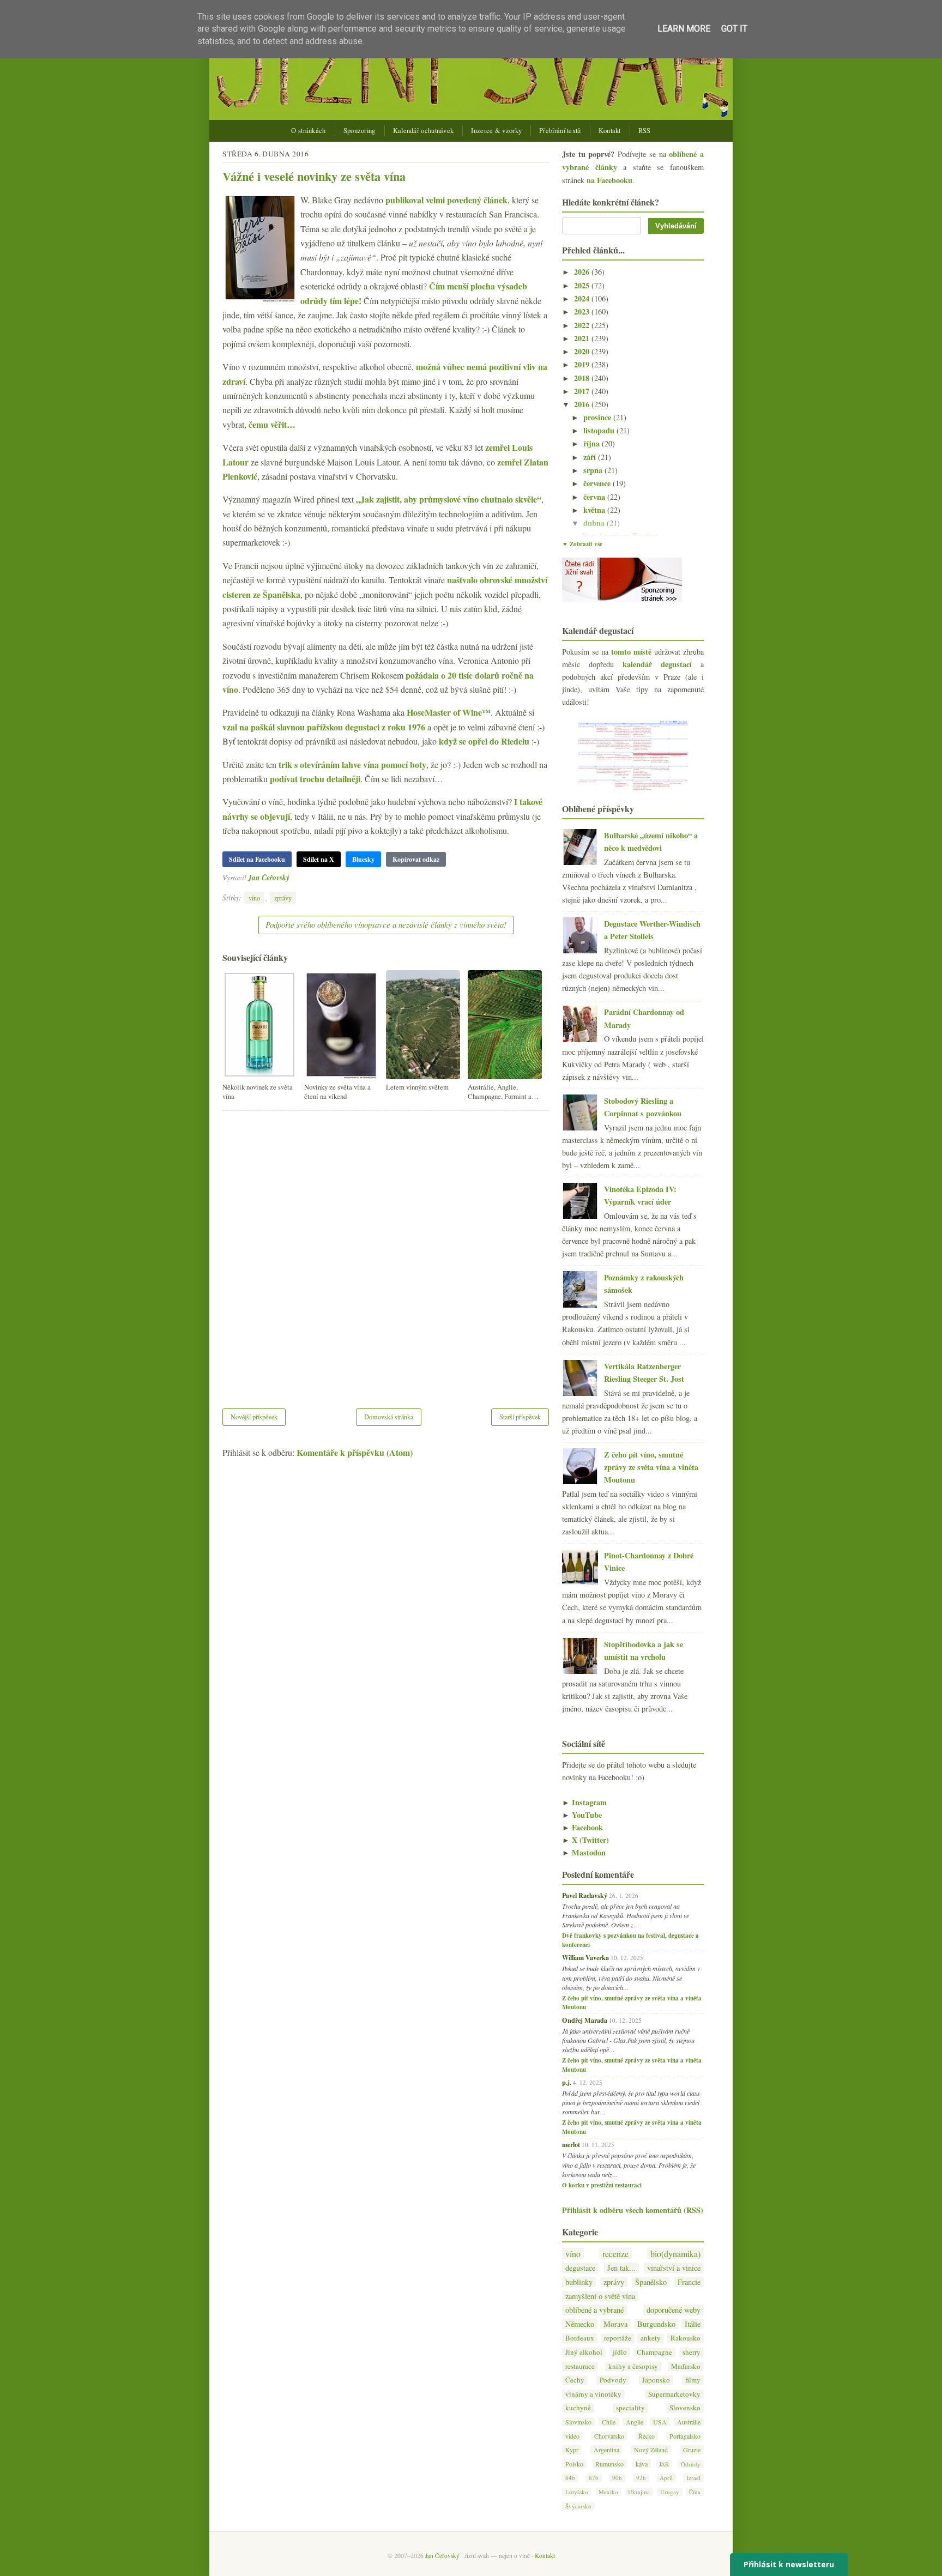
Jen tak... (621, 2268)
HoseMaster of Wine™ (449, 712)
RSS (645, 131)
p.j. (567, 2082)
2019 (583, 364)
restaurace (580, 2366)
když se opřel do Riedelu (484, 741)
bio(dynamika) (675, 2254)
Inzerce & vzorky (496, 131)
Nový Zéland (651, 2450)
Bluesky (363, 859)
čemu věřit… (272, 424)
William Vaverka (585, 1957)
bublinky (579, 2282)
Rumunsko (609, 2464)
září (591, 457)
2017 (583, 391)
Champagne (654, 2352)
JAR (664, 2464)
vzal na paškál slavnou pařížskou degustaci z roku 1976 (324, 727)
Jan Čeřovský (269, 877)
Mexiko (608, 2492)
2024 (583, 298)
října (593, 443)
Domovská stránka (389, 1417)
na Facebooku (609, 180)
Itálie (693, 2324)
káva (642, 2464)
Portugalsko (685, 2436)
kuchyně (578, 2408)
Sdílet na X (319, 859)
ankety (651, 2338)
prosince (598, 417)
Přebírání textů (560, 131)
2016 (583, 404)
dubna (595, 523)
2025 (583, 285)
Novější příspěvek (254, 1417)
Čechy (575, 2380)
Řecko (647, 2436)
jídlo (620, 2352)
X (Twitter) (585, 1840)
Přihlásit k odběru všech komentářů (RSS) (633, 2210)
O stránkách (308, 131)
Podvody (613, 2380)
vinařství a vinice (674, 2268)
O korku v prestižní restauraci (602, 2185)
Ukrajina (639, 2492)
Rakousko (686, 2338)
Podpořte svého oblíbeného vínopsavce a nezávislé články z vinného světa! (386, 924)
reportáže (618, 2338)
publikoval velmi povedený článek (446, 200)
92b (641, 2478)
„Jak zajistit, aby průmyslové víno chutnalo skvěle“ (449, 499)
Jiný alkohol (584, 2352)
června (595, 497)
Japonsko (656, 2380)
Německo (580, 2324)
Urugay (670, 2492)
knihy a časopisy (633, 2366)
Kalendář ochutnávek (424, 131)
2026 (583, 272)
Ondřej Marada (585, 2020)
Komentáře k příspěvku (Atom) (355, 1452)
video (572, 2436)
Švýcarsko (578, 2506)
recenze (615, 2254)
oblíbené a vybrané (594, 2310)
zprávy (283, 898)
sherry (692, 2352)
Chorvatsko (609, 2436)
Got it (734, 29)
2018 (583, 378)
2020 (583, 351)
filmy (693, 2380)
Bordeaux (580, 2338)
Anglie (635, 2422)
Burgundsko (656, 2324)
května (595, 510)
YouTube (582, 1815)
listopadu (600, 430)
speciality (630, 2408)
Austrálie (689, 2422)
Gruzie (692, 2450)
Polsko (574, 2464)
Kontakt (610, 131)
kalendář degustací (657, 664)
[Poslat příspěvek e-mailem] (292, 877)
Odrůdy (691, 2464)
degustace (580, 2268)
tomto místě (631, 652)
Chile (609, 2422)
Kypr (572, 2450)
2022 (583, 325)
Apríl (666, 2478)
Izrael (693, 2478)
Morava (615, 2324)
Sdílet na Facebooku (257, 859)
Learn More (684, 29)
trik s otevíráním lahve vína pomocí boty (352, 764)
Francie (689, 2282)
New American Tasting (620, 536)
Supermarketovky (674, 2394)
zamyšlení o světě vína (600, 2296)
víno (254, 898)
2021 (583, 338)
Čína (695, 2492)
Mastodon (584, 1852)
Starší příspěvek (520, 1417)
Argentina (606, 2450)
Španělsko (651, 2282)
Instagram (584, 1802)
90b (617, 2478)
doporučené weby (674, 2310)
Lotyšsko (577, 2492)
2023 (583, 312)
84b (570, 2478)
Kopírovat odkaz (416, 859)
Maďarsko (686, 2366)
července (598, 483)
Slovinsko (578, 2422)
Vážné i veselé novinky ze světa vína (314, 176)
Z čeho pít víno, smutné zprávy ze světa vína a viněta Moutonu (651, 1467)
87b (594, 2478)
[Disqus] (386, 1253)
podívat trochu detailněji (315, 779)
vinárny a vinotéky (593, 2394)
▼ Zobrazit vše (582, 544)
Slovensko (685, 2408)
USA (660, 2422)
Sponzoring (360, 131)
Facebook (582, 1827)
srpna (594, 470)
